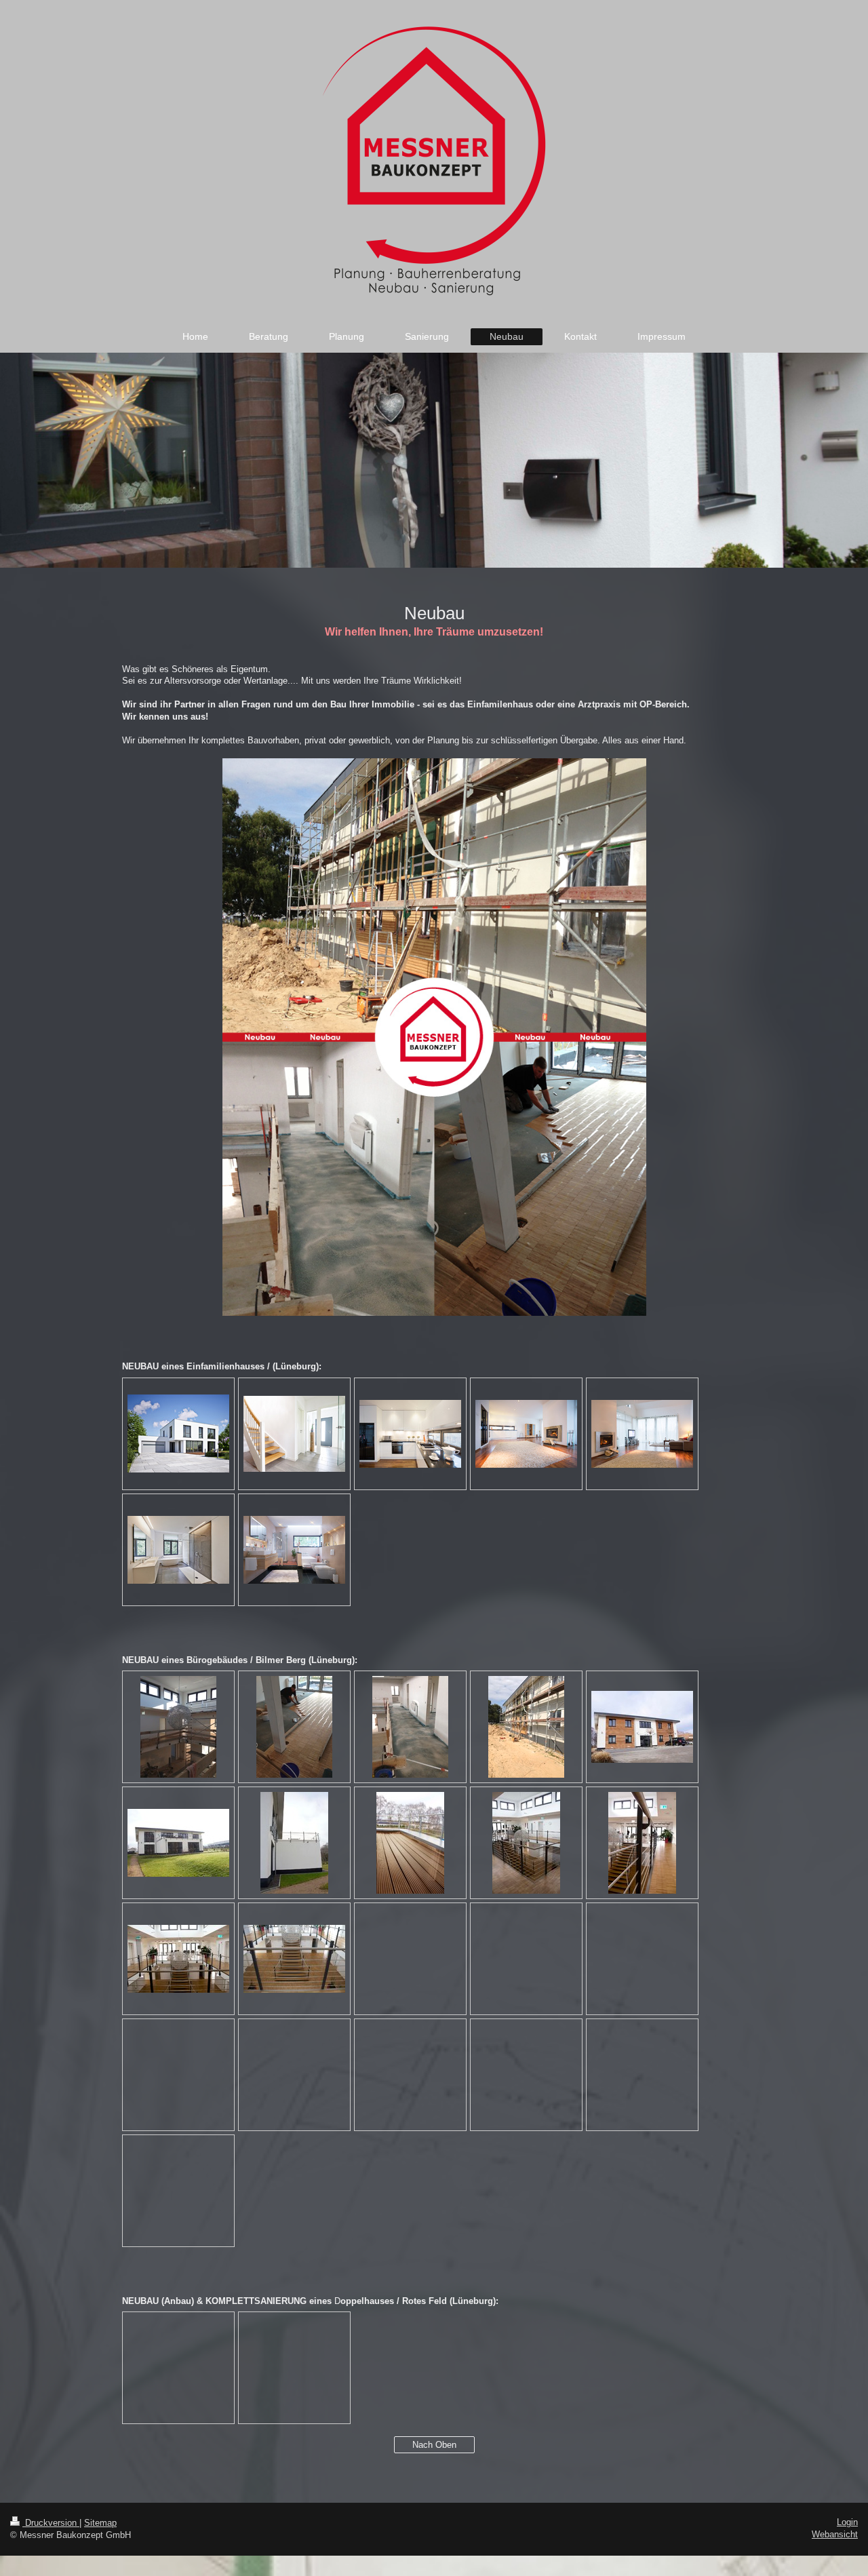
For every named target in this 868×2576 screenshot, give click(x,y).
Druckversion (51, 2523)
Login (847, 2522)
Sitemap (100, 2523)
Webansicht (835, 2534)
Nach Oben (434, 2445)
